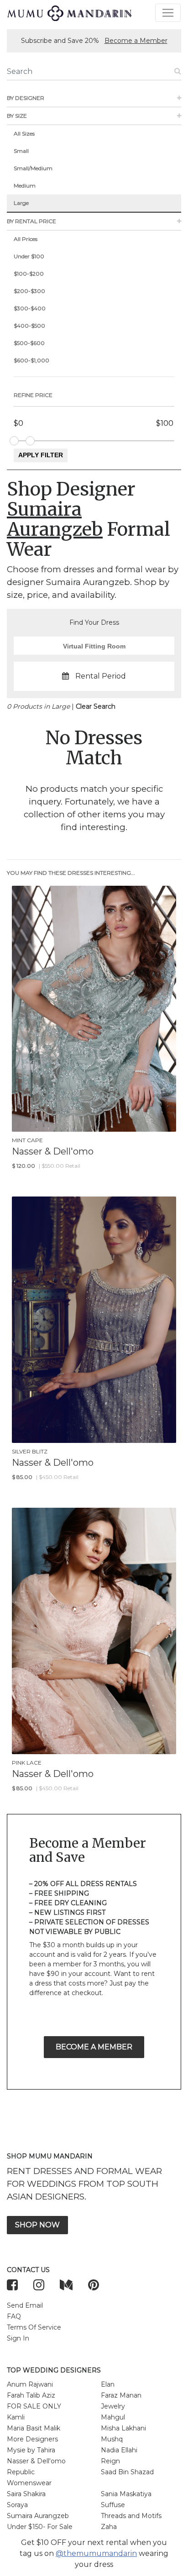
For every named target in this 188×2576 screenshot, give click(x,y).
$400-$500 (29, 326)
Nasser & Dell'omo (36, 2461)
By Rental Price (31, 221)
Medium (25, 185)
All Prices (26, 239)
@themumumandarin (96, 2553)
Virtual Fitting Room (94, 646)
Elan (108, 2384)
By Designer (26, 98)
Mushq (112, 2439)
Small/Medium (33, 168)
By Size (17, 116)
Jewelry (113, 2406)
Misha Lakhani (123, 2428)
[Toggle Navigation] (168, 13)
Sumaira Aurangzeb (38, 2516)
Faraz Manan (121, 2395)
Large (21, 203)
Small (21, 151)
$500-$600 (29, 343)
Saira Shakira (26, 2494)
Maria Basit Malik (34, 2428)
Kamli (16, 2417)
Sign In (18, 2338)
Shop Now (37, 2225)
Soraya (17, 2505)
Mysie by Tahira (31, 2450)
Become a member (94, 2047)
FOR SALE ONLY (34, 2406)
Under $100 (29, 256)
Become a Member (136, 41)
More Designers (32, 2439)
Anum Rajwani (30, 2384)
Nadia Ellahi (119, 2450)
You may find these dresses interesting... (71, 873)
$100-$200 (29, 274)
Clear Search (96, 706)
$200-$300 (29, 291)
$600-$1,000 (31, 360)
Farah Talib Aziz (31, 2395)
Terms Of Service (34, 2327)
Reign (110, 2461)
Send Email (25, 2305)
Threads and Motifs (131, 2516)
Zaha (109, 2527)
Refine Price (33, 395)
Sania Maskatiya (126, 2494)
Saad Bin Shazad (127, 2472)
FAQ (14, 2316)
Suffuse (113, 2505)
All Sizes (24, 133)
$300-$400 (30, 308)
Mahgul (113, 2417)
